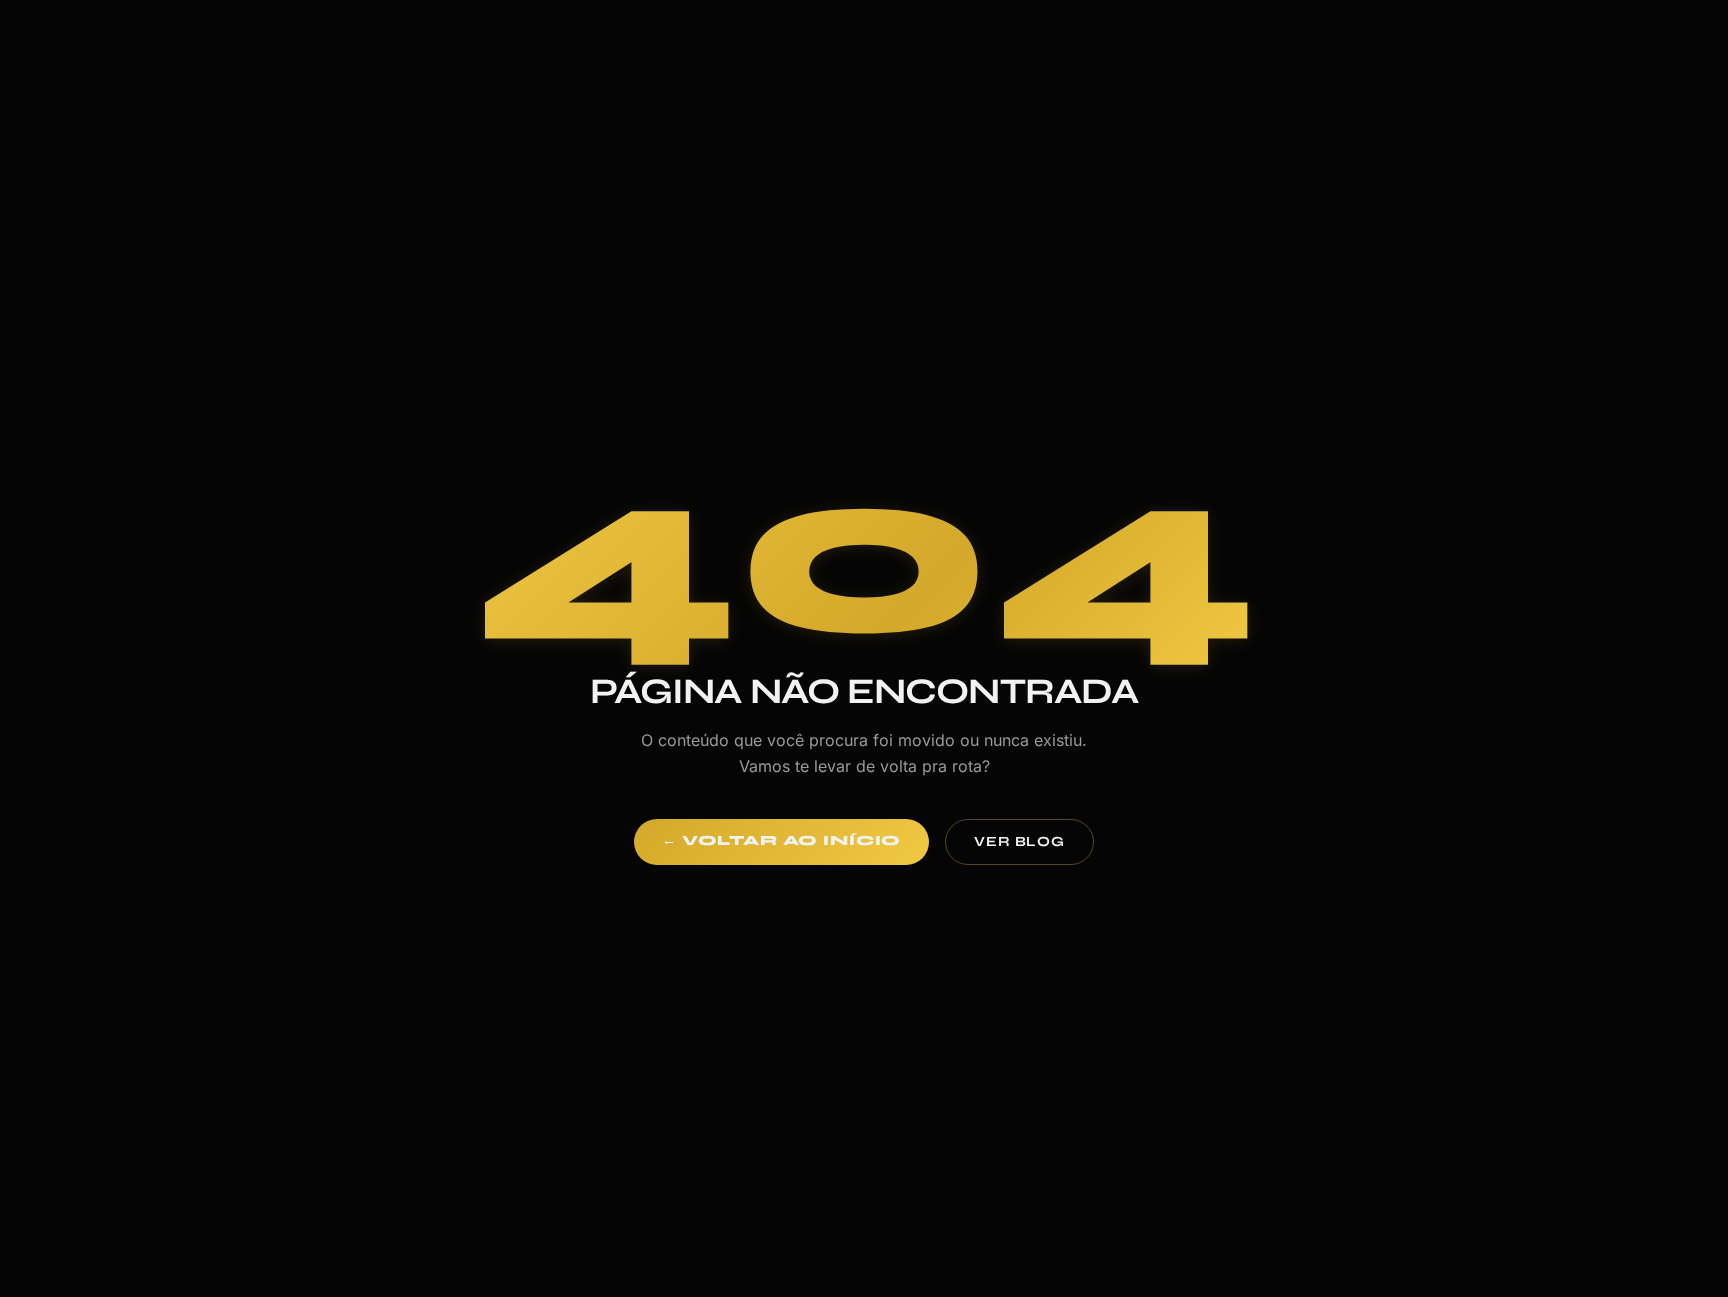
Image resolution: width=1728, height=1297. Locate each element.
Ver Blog (1019, 841)
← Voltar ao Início (781, 840)
